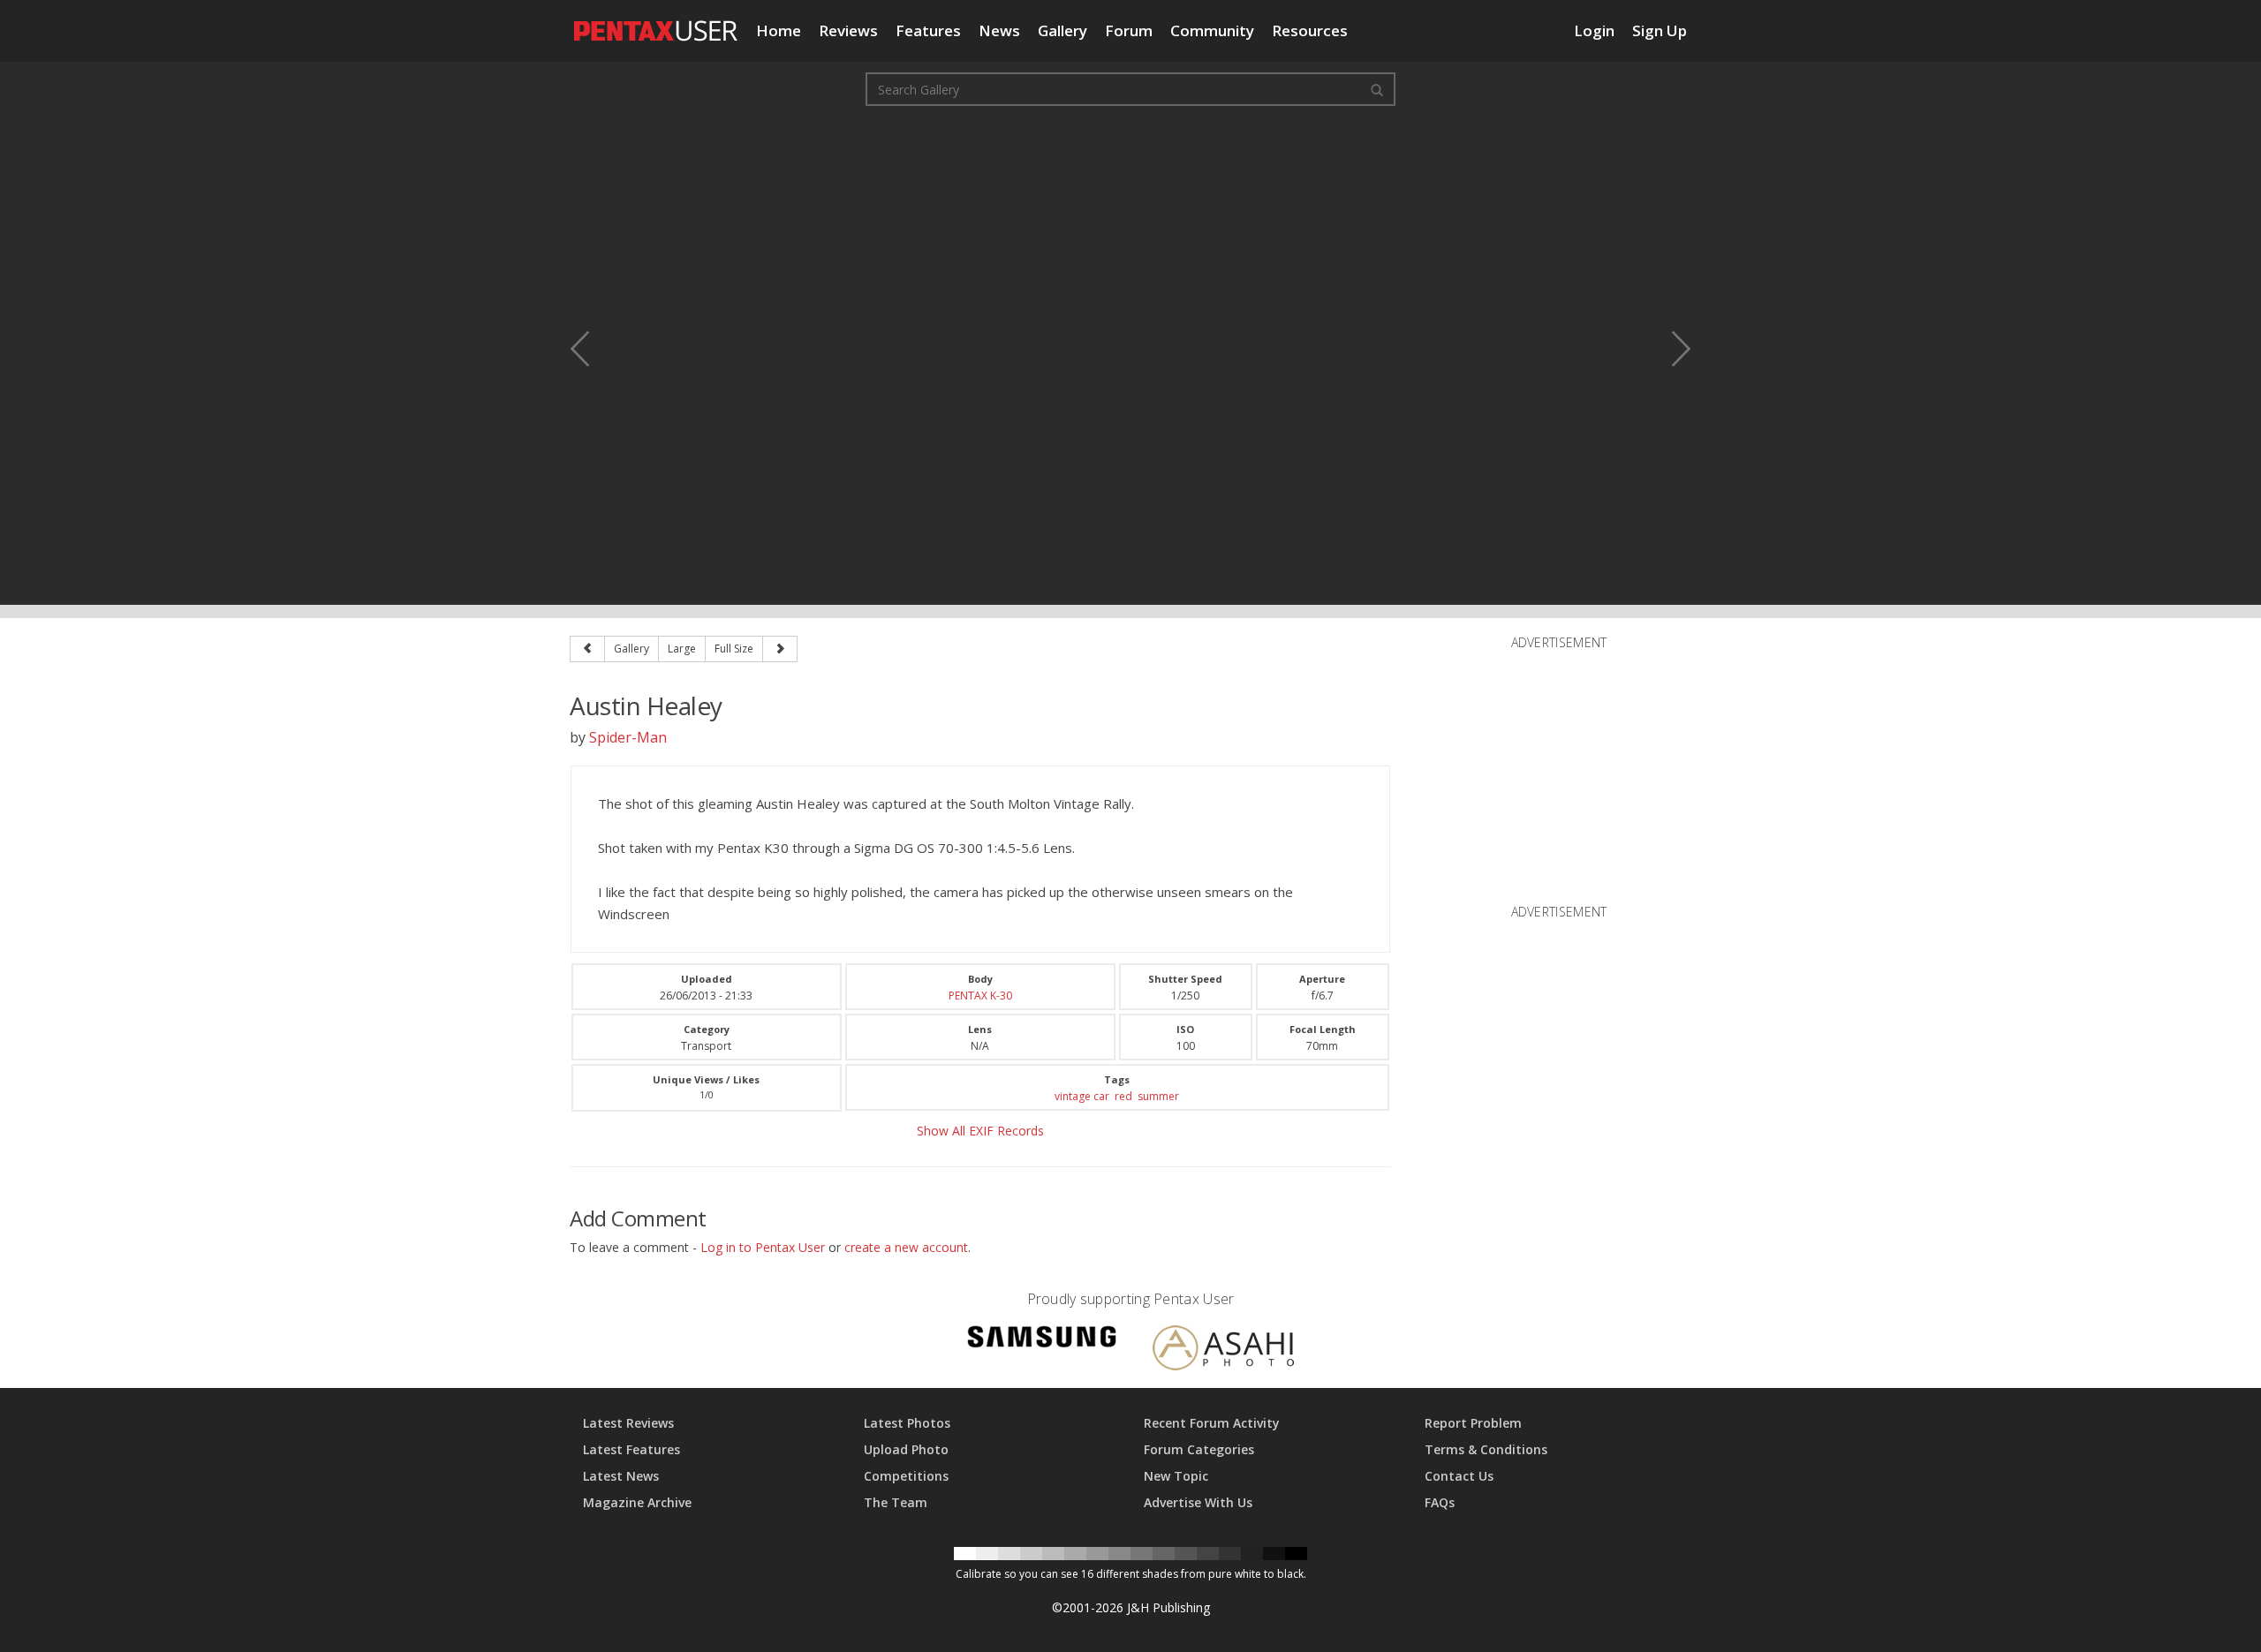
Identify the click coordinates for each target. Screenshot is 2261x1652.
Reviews (848, 30)
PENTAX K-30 (980, 996)
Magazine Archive (637, 1502)
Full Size (734, 649)
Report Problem (1473, 1423)
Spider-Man (628, 737)
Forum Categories (1199, 1449)
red (1123, 1096)
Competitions (906, 1476)
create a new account (906, 1247)
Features (928, 30)
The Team (896, 1502)
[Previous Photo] (592, 349)
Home (779, 30)
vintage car (1082, 1096)
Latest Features (631, 1449)
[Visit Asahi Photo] (1223, 1350)
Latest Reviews (628, 1423)
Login (1594, 30)
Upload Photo (906, 1449)
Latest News (621, 1476)
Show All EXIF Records (980, 1131)
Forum (1129, 30)
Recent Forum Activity (1212, 1423)
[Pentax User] (656, 22)
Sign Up (1660, 30)
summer (1158, 1096)
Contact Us (1459, 1476)
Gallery (1062, 30)
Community (1212, 30)
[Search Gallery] (1377, 89)
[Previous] (587, 649)
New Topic (1176, 1476)
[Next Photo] (1669, 349)
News (999, 30)
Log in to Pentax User (763, 1247)
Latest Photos (907, 1423)
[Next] (780, 649)
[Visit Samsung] (1042, 1340)
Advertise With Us (1198, 1502)
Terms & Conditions (1486, 1449)
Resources (1310, 30)
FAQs (1440, 1502)
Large (682, 649)
